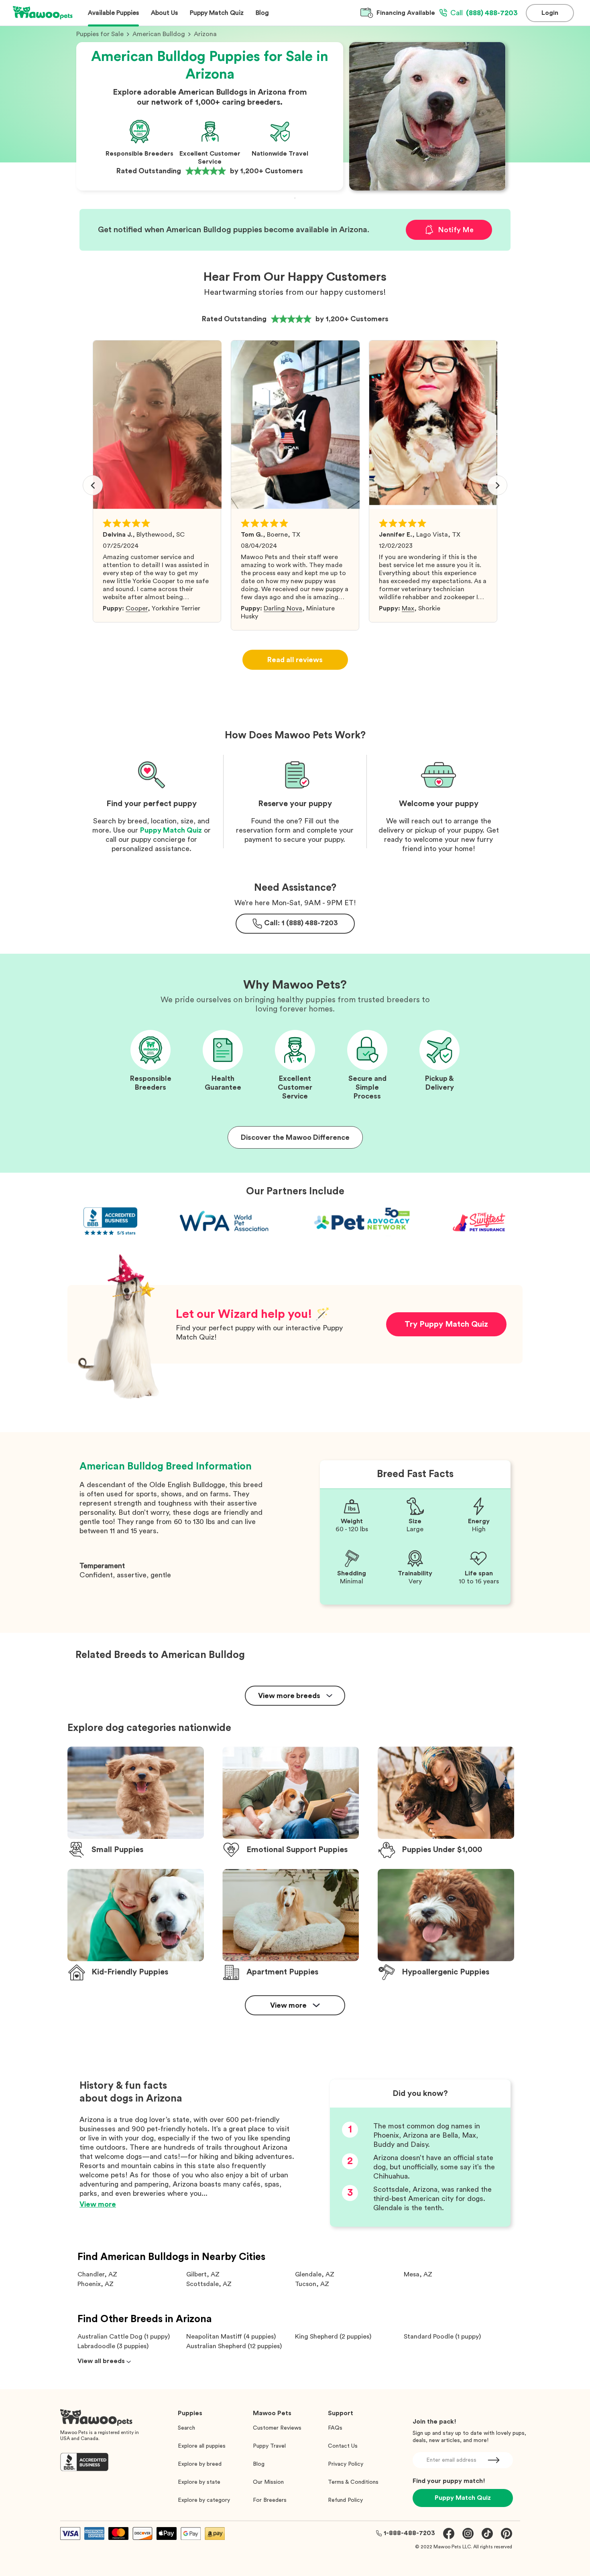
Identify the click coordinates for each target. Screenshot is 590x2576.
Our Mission (268, 2482)
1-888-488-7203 (409, 2533)
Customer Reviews (277, 2428)
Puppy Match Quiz (171, 830)
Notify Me (456, 230)
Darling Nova (283, 608)
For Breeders (270, 2500)
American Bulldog (159, 34)
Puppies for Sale (100, 34)
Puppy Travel (269, 2446)
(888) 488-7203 (484, 13)
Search (186, 2428)
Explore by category (204, 2500)
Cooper (137, 608)
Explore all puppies (202, 2446)
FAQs (335, 2428)
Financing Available (406, 13)
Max (408, 608)
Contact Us (343, 2446)
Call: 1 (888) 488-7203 (301, 923)
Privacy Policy (346, 2464)
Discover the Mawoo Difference (295, 1137)
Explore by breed (200, 2464)
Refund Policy (345, 2500)
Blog (259, 2464)
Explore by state (199, 2482)
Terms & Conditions (353, 2482)
